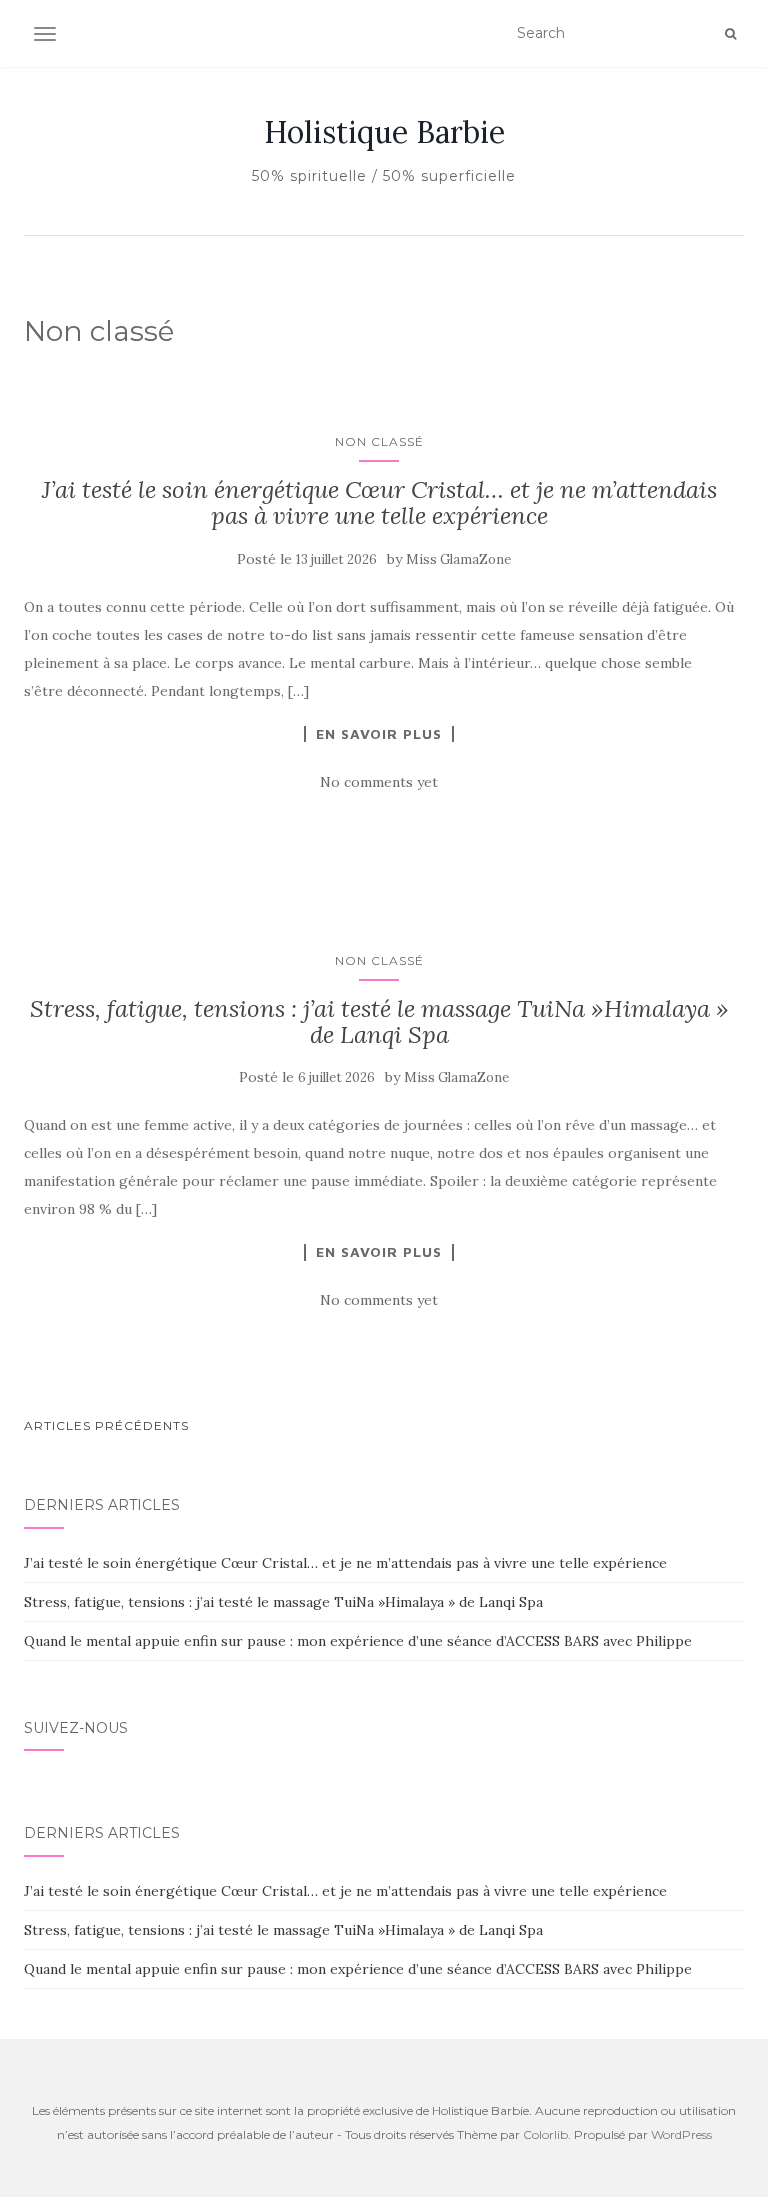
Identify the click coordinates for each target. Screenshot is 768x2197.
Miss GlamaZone (458, 559)
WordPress (681, 2134)
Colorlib (545, 2134)
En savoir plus (379, 734)
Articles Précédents (106, 1425)
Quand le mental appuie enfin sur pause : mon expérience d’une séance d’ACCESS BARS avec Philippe (358, 1641)
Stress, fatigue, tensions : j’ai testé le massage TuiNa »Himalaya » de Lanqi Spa (379, 1021)
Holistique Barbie (384, 132)
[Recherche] (730, 34)
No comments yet (379, 782)
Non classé (379, 441)
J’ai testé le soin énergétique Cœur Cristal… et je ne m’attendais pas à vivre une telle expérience (379, 502)
